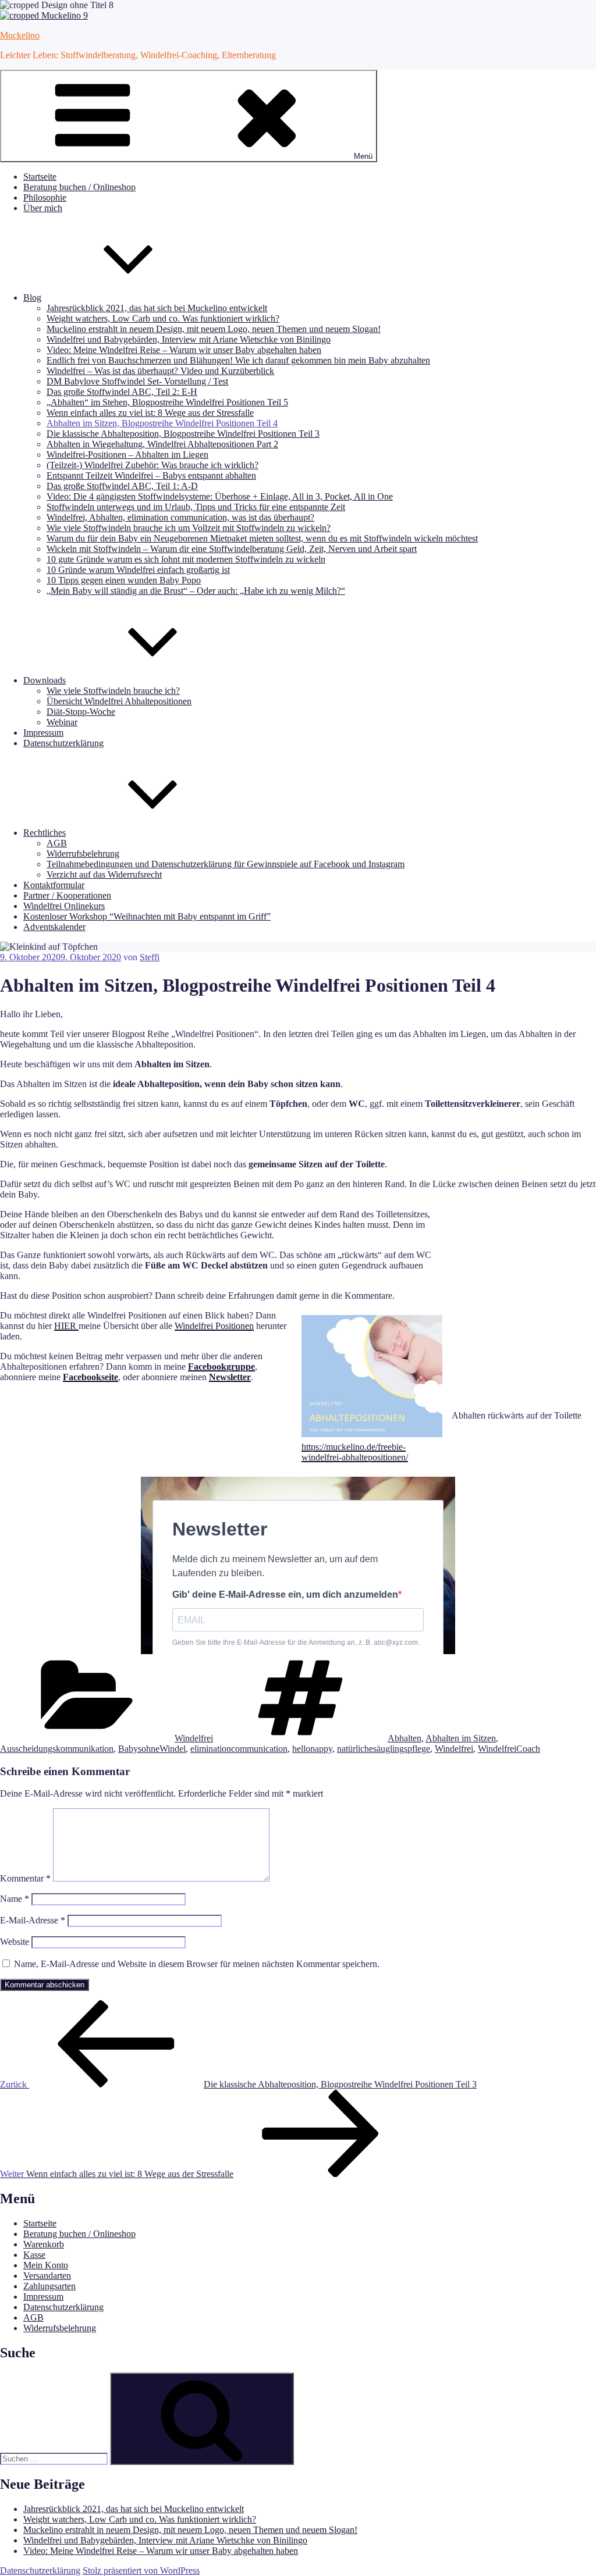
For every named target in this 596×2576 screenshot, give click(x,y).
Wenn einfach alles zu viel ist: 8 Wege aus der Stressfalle (150, 413)
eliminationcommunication (239, 1749)
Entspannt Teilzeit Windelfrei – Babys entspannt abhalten (151, 475)
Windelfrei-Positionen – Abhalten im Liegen (127, 455)
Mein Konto (46, 2265)
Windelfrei (194, 1738)
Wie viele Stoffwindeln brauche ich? (113, 691)
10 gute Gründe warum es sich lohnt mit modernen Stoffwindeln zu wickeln (186, 559)
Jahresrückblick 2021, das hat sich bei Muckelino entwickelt (157, 308)
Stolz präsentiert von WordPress (141, 2570)
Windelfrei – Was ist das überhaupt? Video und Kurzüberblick (160, 371)
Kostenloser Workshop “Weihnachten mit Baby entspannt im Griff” (147, 916)
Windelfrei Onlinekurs (64, 906)
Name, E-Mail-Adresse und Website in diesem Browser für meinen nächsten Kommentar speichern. (197, 1964)
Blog (32, 297)
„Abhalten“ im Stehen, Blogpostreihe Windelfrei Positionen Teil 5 (167, 402)
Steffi (150, 957)
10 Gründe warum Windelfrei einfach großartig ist (138, 570)
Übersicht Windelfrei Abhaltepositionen (119, 701)
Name (15, 1899)
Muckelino (20, 35)
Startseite (40, 177)
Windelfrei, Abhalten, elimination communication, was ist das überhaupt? (180, 517)
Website (15, 1942)
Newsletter (230, 1377)
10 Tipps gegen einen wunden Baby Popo (124, 580)
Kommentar (25, 1878)
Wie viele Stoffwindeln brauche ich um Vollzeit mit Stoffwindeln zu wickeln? (189, 528)
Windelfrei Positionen (214, 1326)
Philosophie (45, 197)
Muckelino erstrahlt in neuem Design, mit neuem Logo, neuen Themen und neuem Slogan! (214, 329)
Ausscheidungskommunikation (57, 1749)
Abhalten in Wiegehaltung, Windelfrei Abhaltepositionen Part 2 (162, 444)
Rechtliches (45, 833)
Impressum (43, 733)
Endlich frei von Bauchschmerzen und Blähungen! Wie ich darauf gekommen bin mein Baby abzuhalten (238, 360)
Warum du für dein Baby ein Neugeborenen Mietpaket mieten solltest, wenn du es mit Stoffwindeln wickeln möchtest (262, 538)
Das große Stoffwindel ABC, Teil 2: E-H (122, 392)
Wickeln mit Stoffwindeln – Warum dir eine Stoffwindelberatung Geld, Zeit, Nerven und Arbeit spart (232, 549)
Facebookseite (91, 1377)
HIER (66, 1326)
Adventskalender (54, 927)
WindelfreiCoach (509, 1749)
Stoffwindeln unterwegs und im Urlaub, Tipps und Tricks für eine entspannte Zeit (196, 507)
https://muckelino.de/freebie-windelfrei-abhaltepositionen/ (355, 1452)
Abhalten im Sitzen (461, 1738)
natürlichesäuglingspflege (384, 1749)
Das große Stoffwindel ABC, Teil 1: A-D (122, 486)
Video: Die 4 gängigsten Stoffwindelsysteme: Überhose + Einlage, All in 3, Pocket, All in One (220, 496)
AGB (57, 843)
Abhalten (405, 1738)
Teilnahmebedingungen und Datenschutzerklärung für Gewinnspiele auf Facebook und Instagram (226, 864)
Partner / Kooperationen (67, 895)
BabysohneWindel (152, 1749)
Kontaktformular (54, 885)
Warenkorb (44, 2244)
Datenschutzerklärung (63, 743)
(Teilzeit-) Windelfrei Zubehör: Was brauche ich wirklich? (152, 465)
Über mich (43, 208)
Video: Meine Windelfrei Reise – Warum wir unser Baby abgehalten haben (184, 350)
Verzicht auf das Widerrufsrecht (104, 874)
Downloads (45, 680)
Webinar (62, 722)
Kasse (34, 2255)
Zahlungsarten (49, 2286)
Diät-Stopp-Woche (81, 712)
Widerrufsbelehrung (83, 854)
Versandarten (47, 2276)
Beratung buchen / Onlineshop (79, 187)
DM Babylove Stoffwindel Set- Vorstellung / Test (137, 381)
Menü (363, 156)
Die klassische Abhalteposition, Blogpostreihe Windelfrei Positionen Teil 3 (183, 434)
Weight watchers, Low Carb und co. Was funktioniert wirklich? (163, 318)
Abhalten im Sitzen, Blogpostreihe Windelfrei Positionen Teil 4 (162, 423)
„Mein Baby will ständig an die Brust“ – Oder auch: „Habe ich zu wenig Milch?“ (196, 591)
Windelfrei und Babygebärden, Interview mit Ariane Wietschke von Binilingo (189, 339)
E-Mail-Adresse (33, 1920)
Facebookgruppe (221, 1367)
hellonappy (312, 1749)
